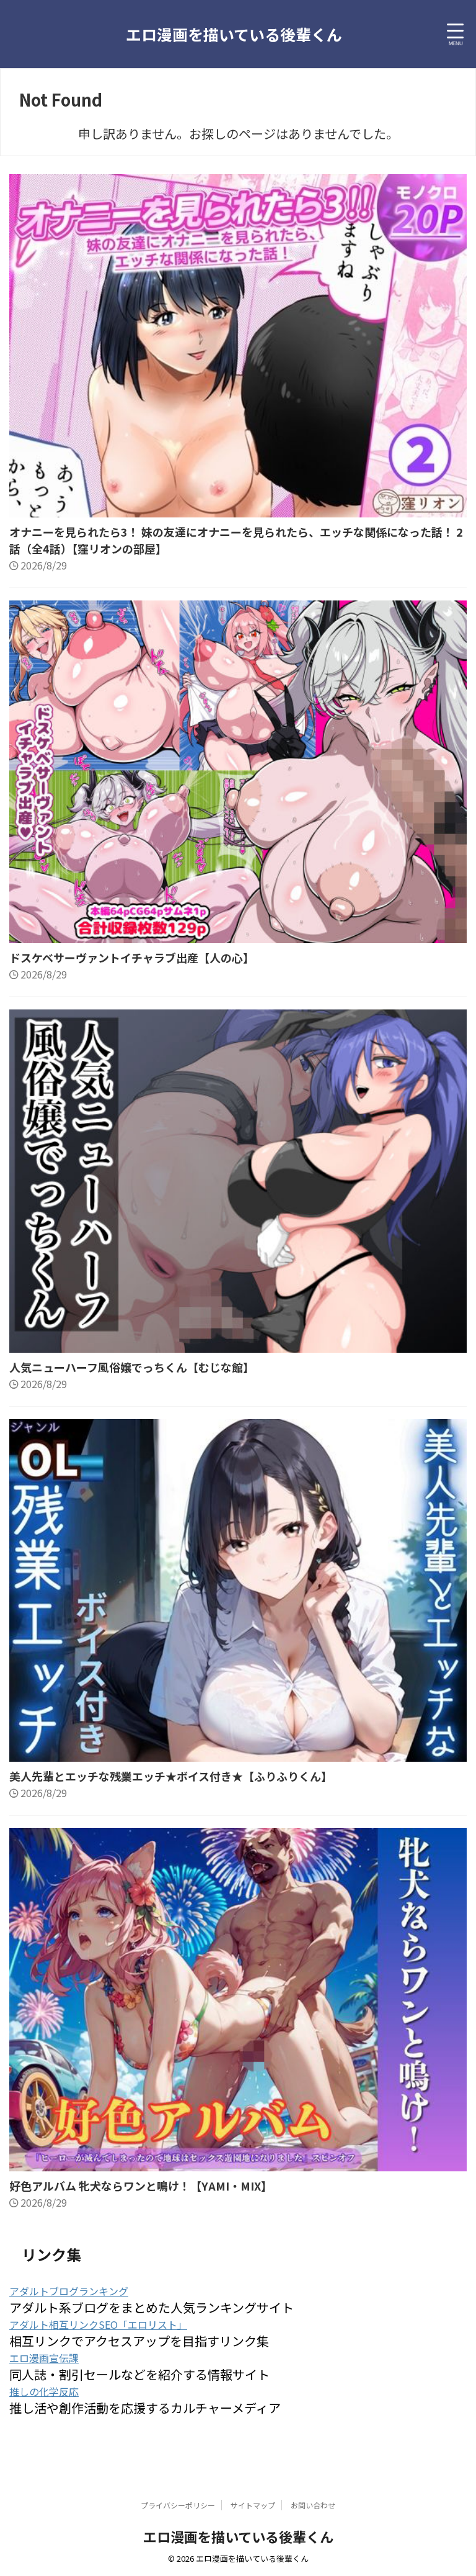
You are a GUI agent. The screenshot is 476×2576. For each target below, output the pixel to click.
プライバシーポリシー (178, 2505)
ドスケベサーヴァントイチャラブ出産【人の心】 (132, 957)
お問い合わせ (313, 2505)
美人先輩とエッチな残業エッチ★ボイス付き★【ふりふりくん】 (171, 1776)
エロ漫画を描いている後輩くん (234, 34)
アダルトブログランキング (69, 2291)
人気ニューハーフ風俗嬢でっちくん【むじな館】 (132, 1367)
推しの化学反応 (44, 2391)
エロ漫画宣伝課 (44, 2358)
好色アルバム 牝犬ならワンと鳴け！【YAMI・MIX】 (141, 2186)
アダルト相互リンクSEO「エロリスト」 (98, 2324)
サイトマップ (253, 2505)
